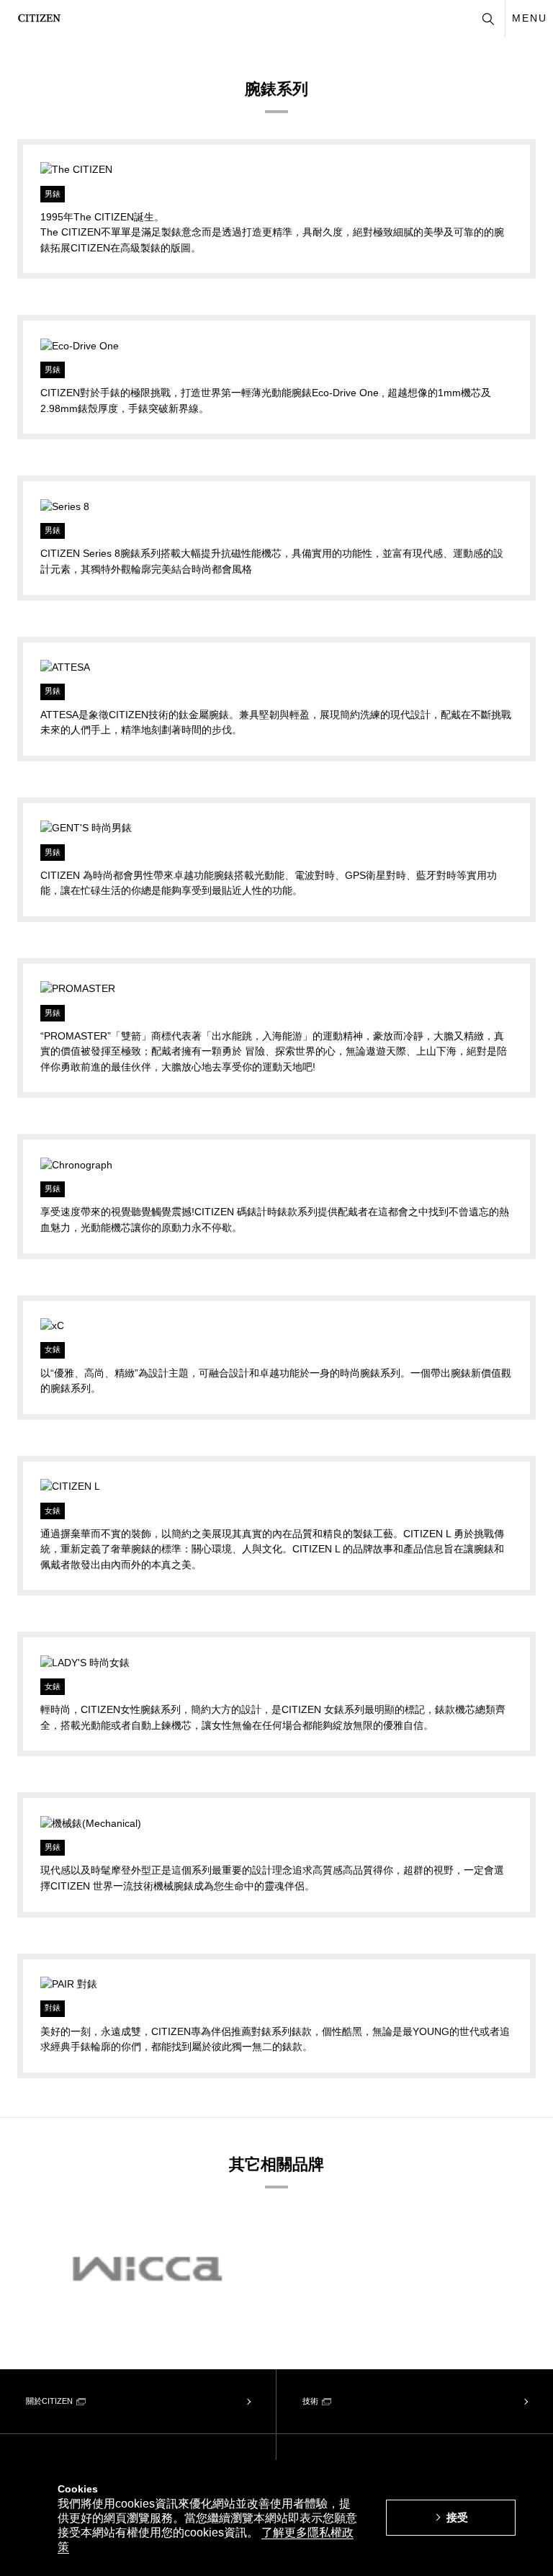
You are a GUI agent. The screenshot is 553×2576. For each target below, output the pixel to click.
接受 (457, 2517)
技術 (310, 2401)
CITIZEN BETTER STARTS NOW (39, 18)
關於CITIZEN (49, 2401)
